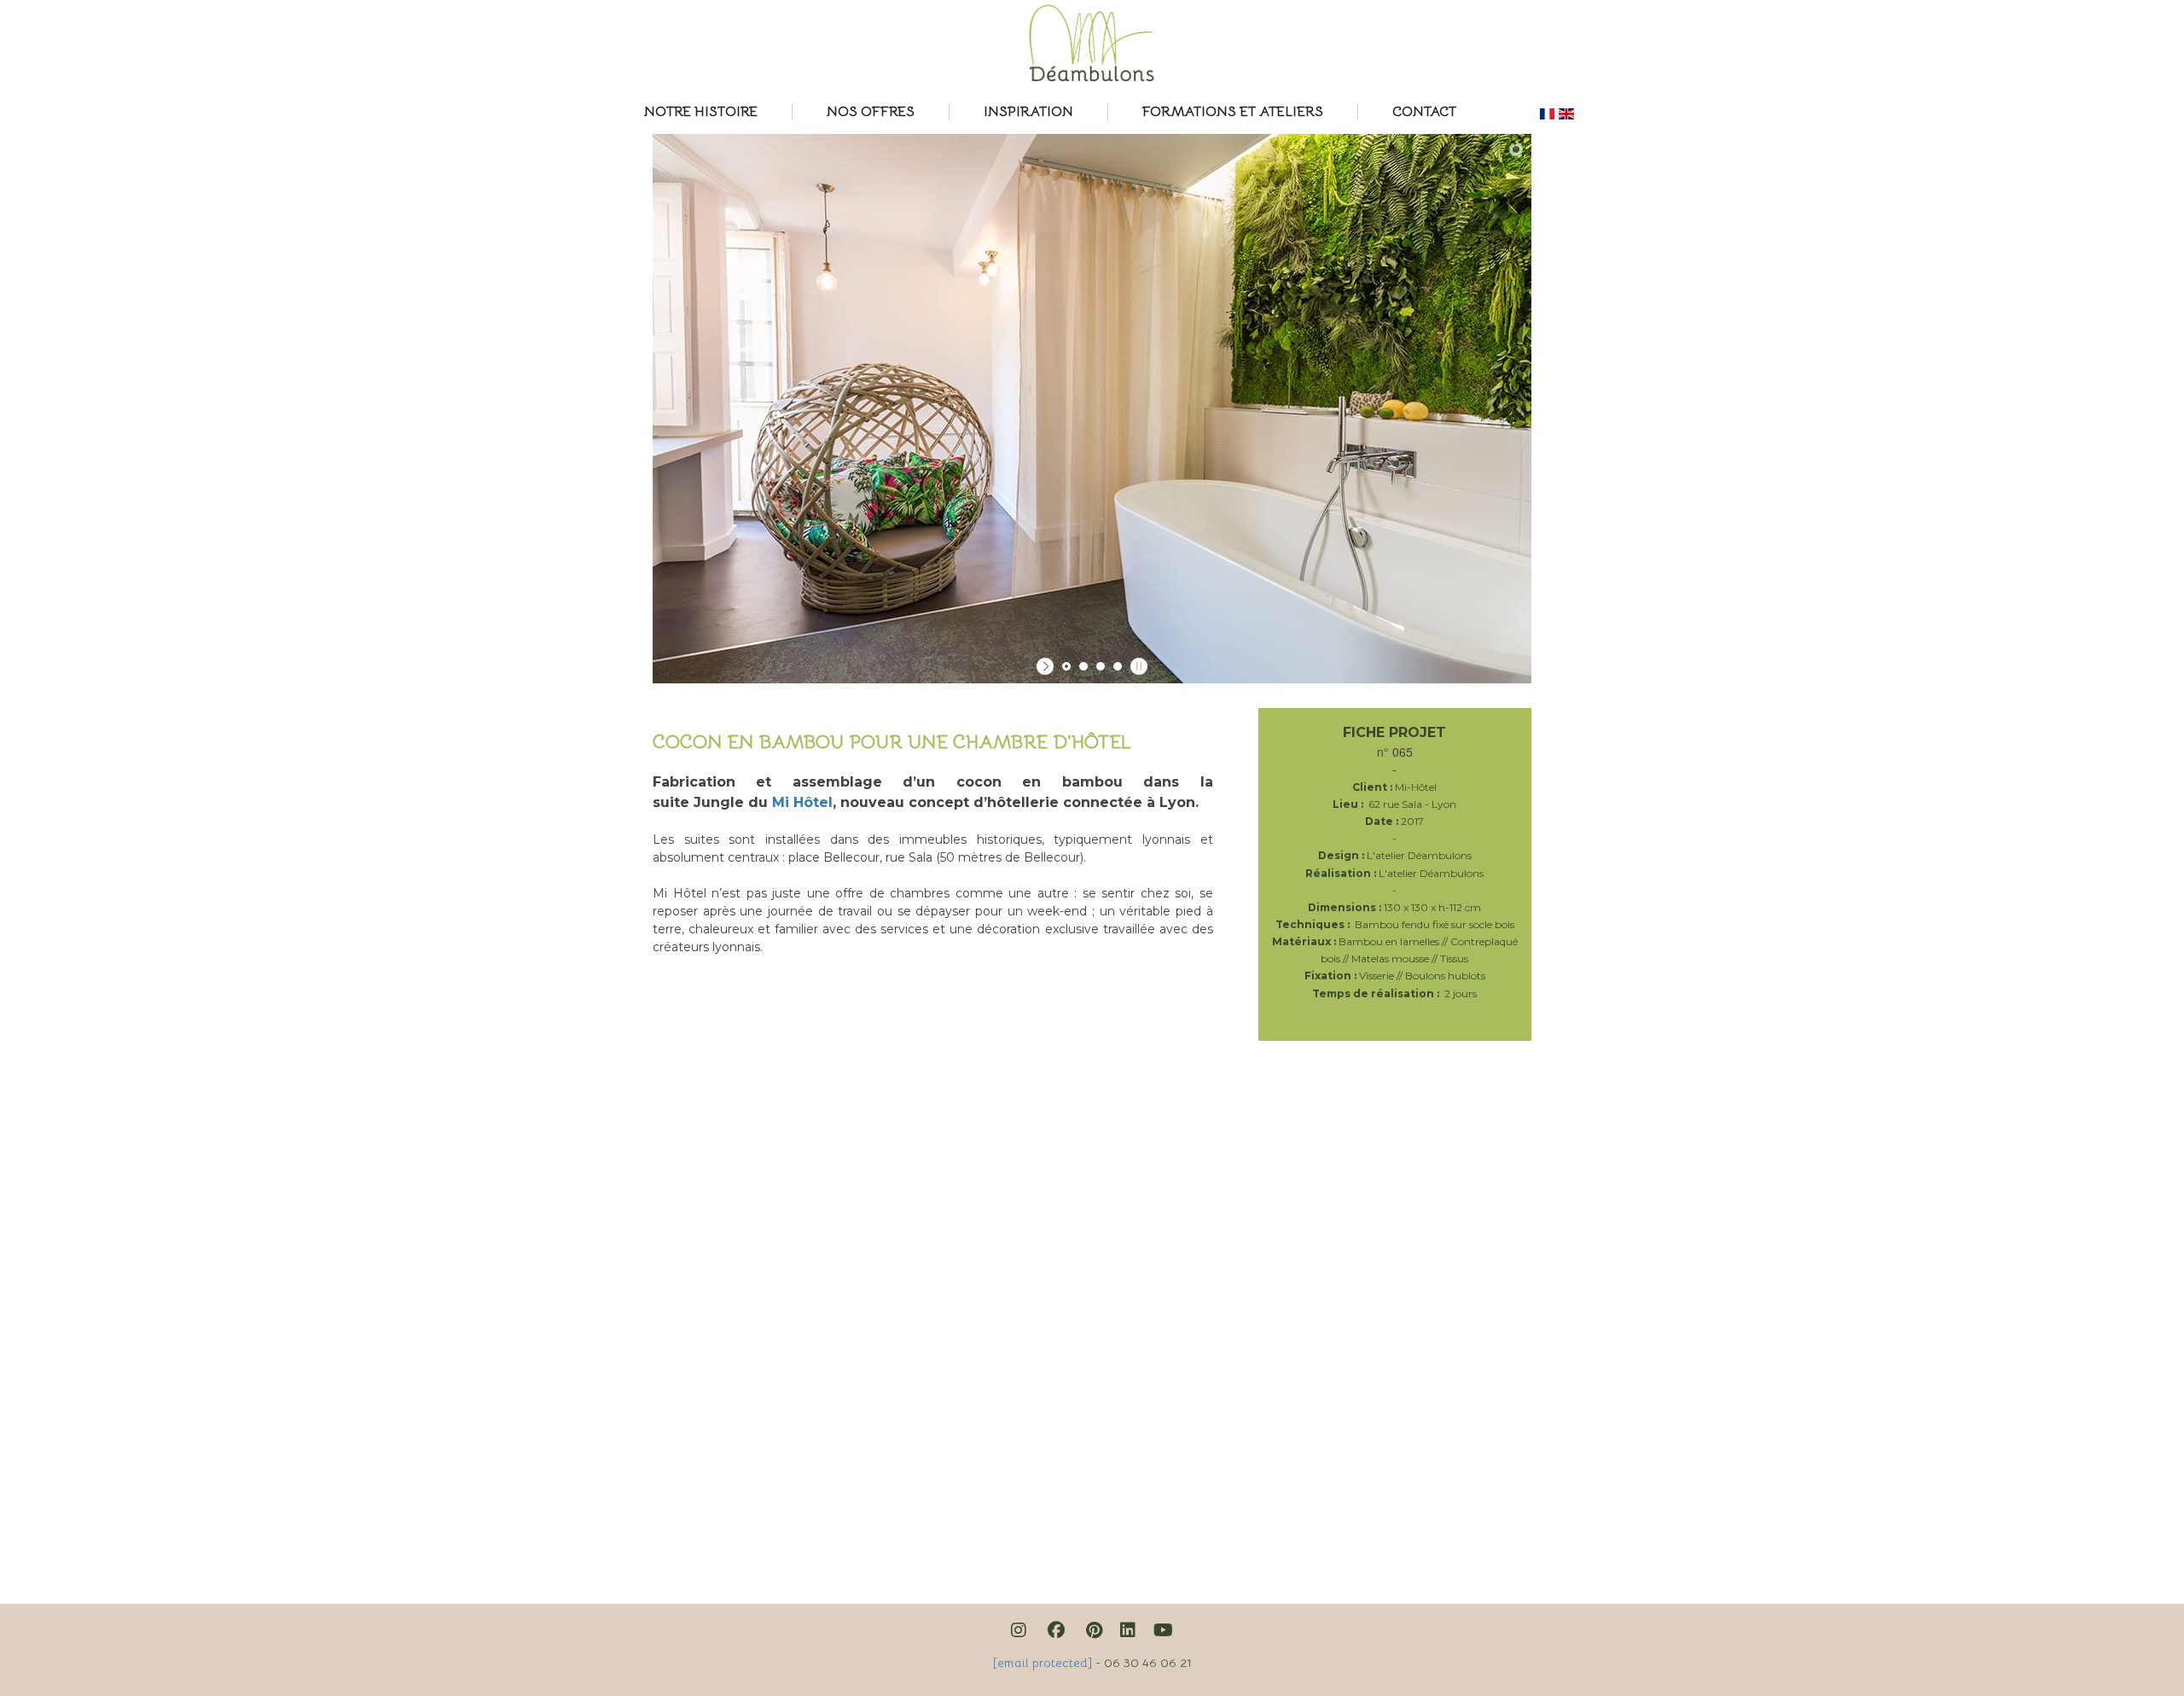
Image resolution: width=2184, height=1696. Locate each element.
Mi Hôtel (802, 802)
